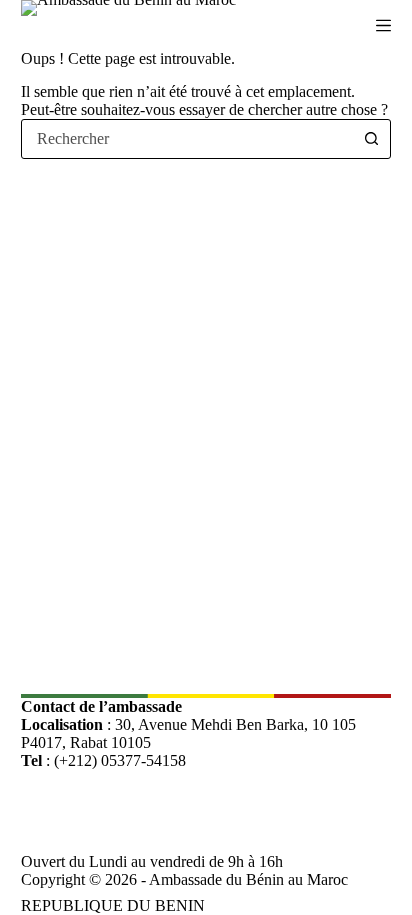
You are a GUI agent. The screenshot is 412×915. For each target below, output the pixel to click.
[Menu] (383, 25)
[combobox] (187, 139)
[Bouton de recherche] (371, 139)
